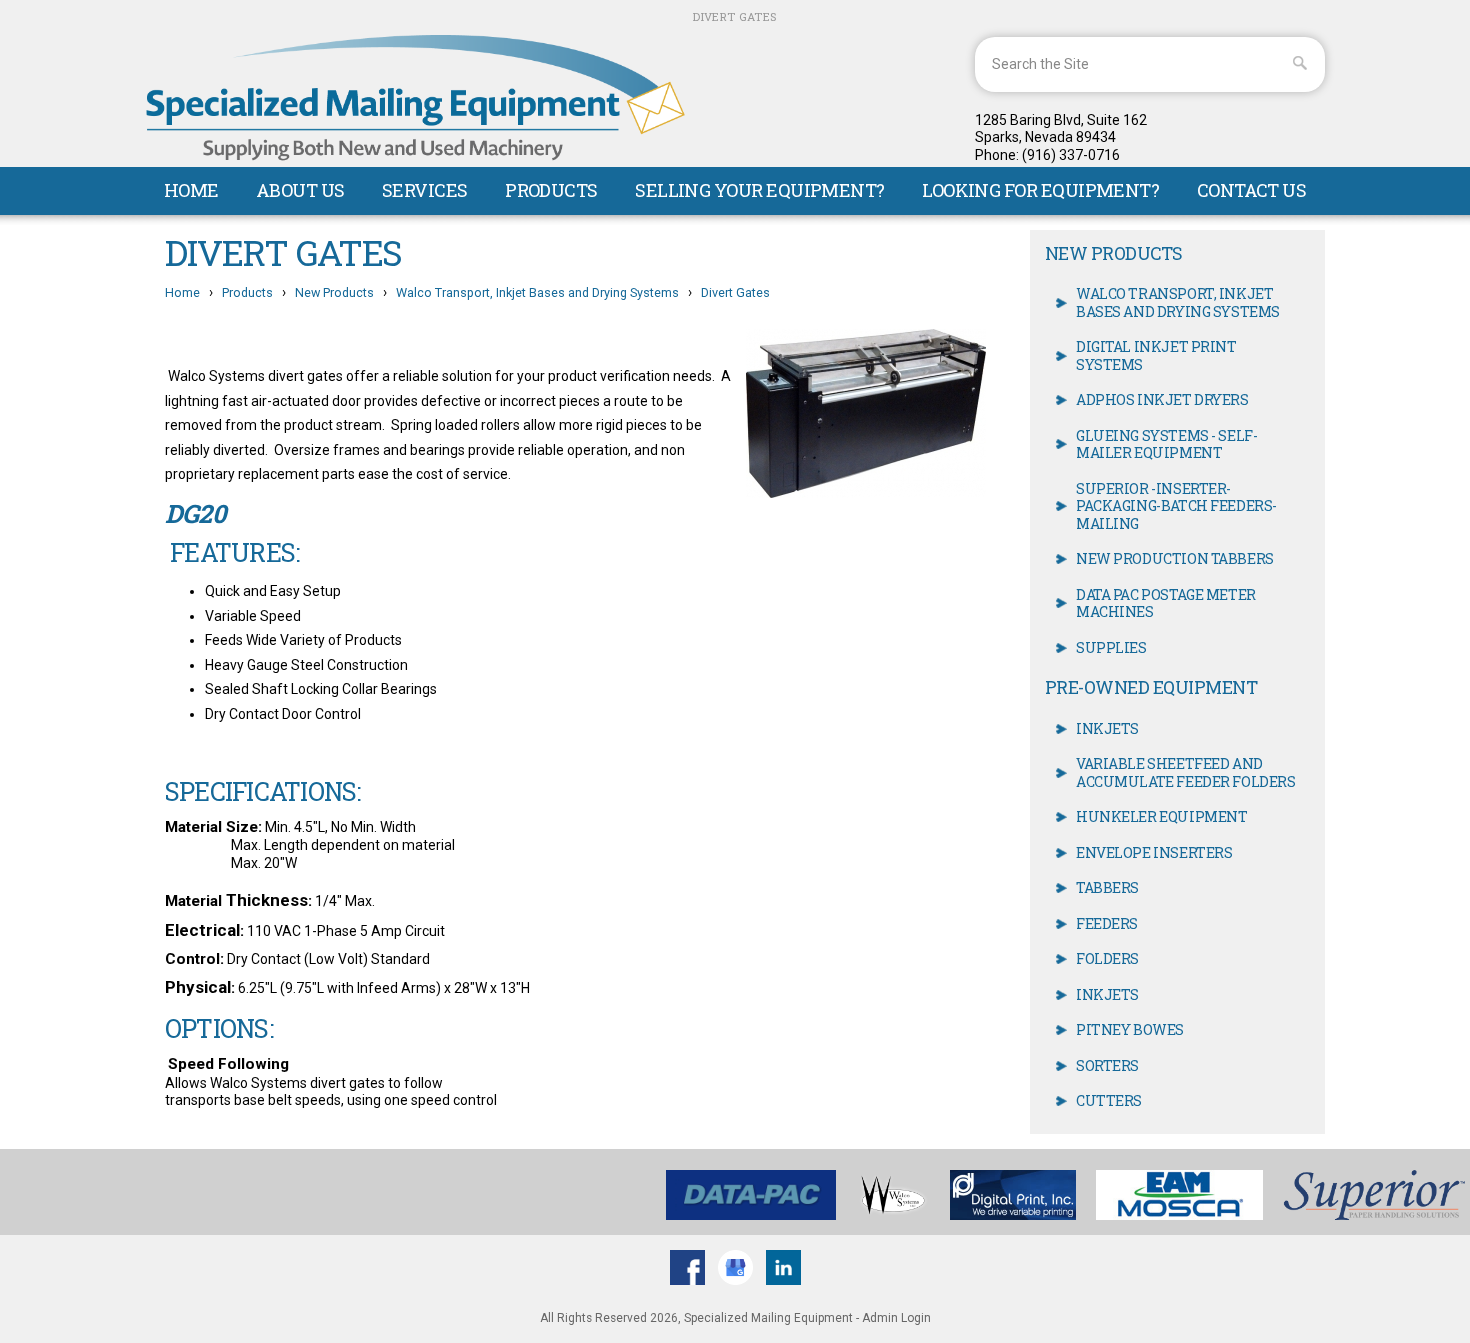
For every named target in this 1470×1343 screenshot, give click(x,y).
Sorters (1107, 1065)
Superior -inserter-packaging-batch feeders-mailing (1176, 506)
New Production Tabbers (1175, 558)
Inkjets (1107, 728)
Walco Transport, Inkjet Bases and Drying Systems (537, 292)
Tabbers (1107, 887)
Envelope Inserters (1154, 852)
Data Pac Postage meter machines (1166, 603)
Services (425, 190)
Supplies (1111, 647)
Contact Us (1252, 190)
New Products (334, 292)
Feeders (1107, 923)
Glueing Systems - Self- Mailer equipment (1166, 444)
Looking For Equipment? (1040, 190)
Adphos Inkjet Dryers (1162, 399)
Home (191, 190)
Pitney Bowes (1130, 1029)
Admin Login (896, 1318)
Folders (1107, 958)
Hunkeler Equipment (1161, 816)
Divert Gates (735, 292)
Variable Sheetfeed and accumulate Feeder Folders (1186, 772)
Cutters (1109, 1100)
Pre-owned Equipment (1151, 687)
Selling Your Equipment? (760, 190)
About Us (300, 190)
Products (551, 190)
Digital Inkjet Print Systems (1156, 355)
